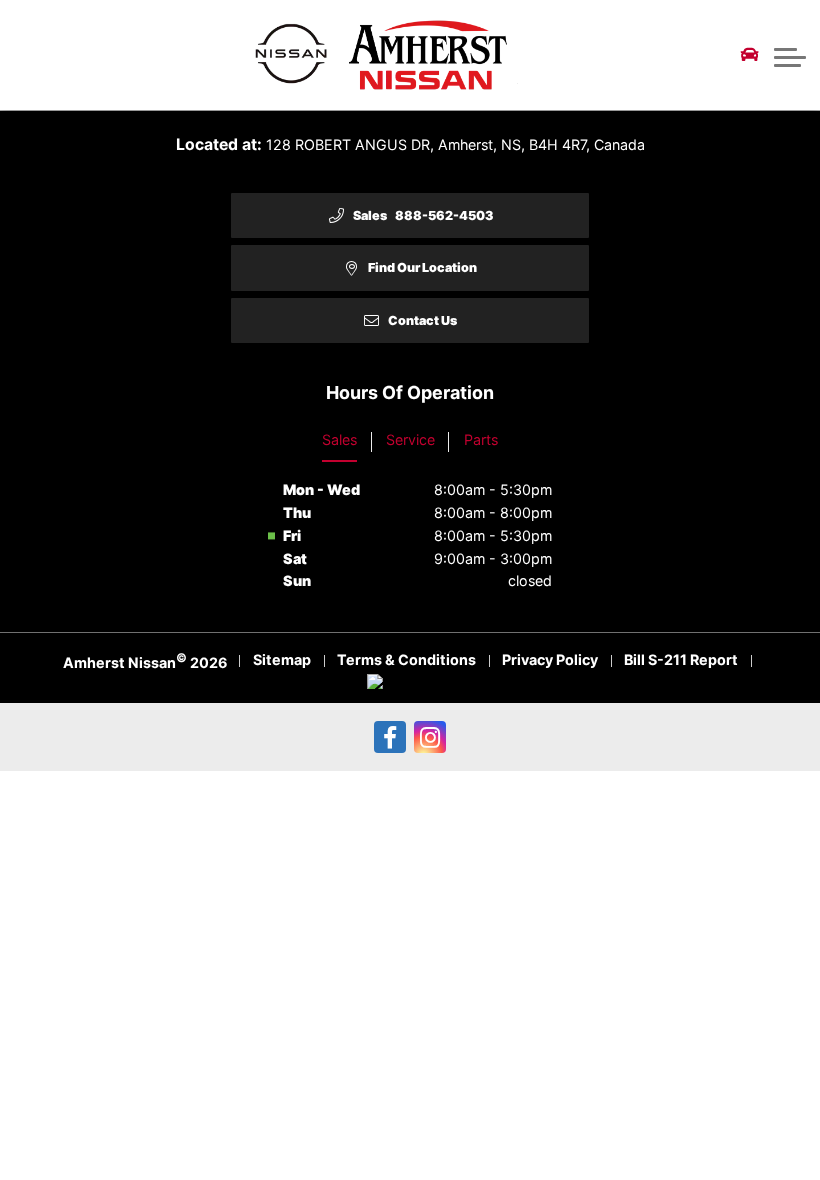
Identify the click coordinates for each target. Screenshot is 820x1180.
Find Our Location (422, 267)
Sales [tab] (339, 439)
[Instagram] (430, 737)
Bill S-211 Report (681, 659)
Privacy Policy (550, 659)
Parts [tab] (481, 439)
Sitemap (282, 659)
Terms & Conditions (406, 659)
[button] (790, 55)
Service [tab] (410, 439)
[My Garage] (750, 55)
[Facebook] (390, 737)
